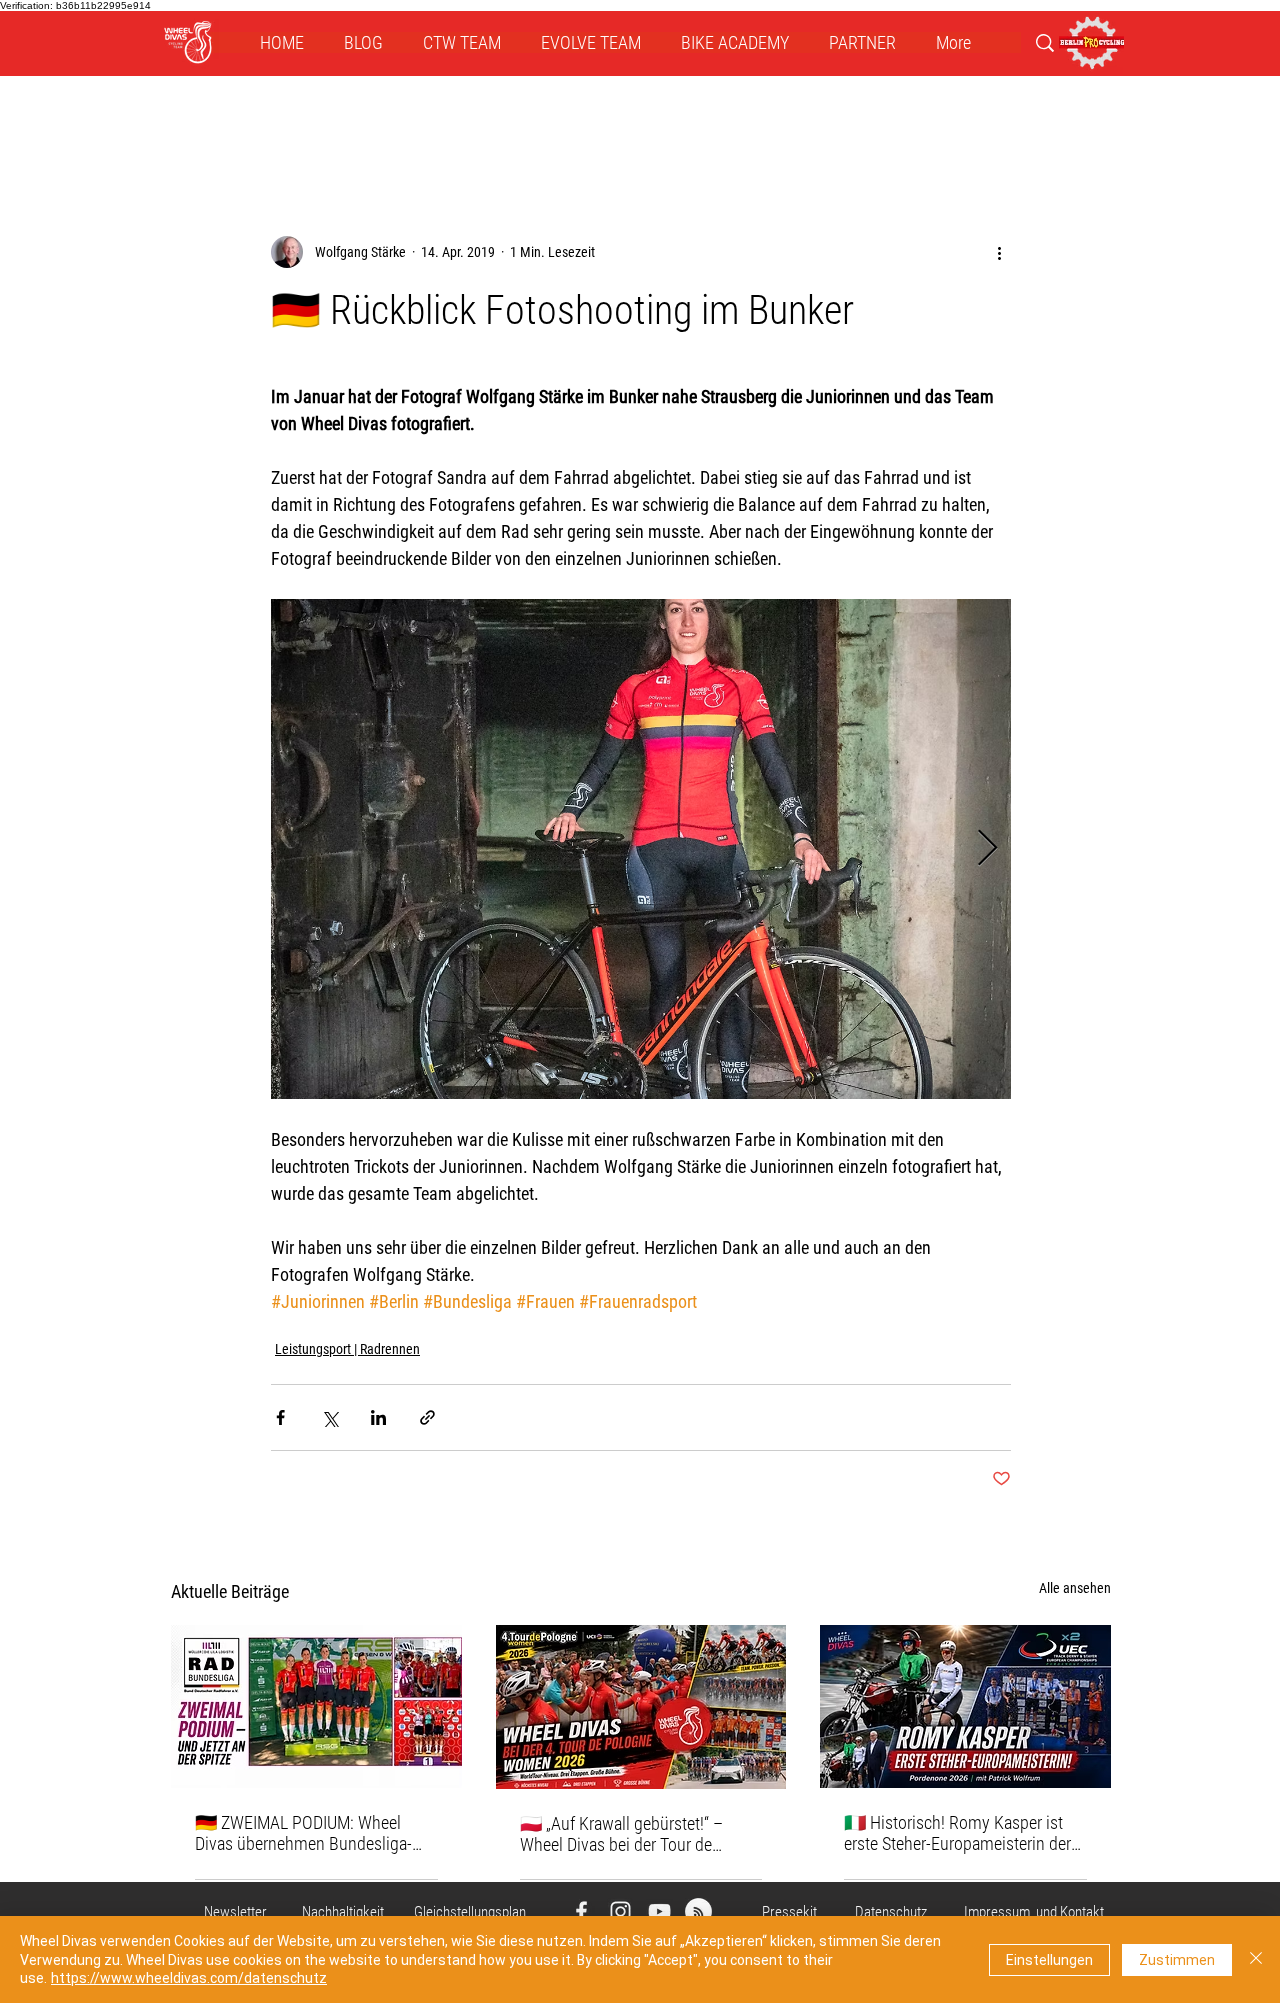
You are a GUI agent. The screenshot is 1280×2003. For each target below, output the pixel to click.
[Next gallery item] (987, 849)
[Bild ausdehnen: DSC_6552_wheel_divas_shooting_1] (641, 849)
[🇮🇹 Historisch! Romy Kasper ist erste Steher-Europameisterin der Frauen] (965, 1706)
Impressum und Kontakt (1034, 1912)
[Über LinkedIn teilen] (378, 1417)
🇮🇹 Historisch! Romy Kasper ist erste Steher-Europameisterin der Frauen (957, 1833)
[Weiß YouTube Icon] (659, 1911)
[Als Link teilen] (427, 1417)
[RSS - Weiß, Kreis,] (698, 1911)
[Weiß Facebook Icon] (581, 1911)
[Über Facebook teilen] (280, 1417)
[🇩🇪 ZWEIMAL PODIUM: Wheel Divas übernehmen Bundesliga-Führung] (316, 1706)
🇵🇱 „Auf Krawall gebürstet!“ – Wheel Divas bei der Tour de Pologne (621, 1834)
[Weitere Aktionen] (999, 252)
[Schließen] (1256, 1959)
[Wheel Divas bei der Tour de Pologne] (641, 1707)
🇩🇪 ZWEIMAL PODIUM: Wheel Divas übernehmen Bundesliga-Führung (303, 1833)
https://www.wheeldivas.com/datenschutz (189, 1978)
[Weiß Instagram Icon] (620, 1911)
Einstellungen (1049, 1960)
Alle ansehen (1075, 1588)
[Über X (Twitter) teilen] (329, 1417)
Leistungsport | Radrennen (347, 1349)
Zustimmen (1177, 1960)
